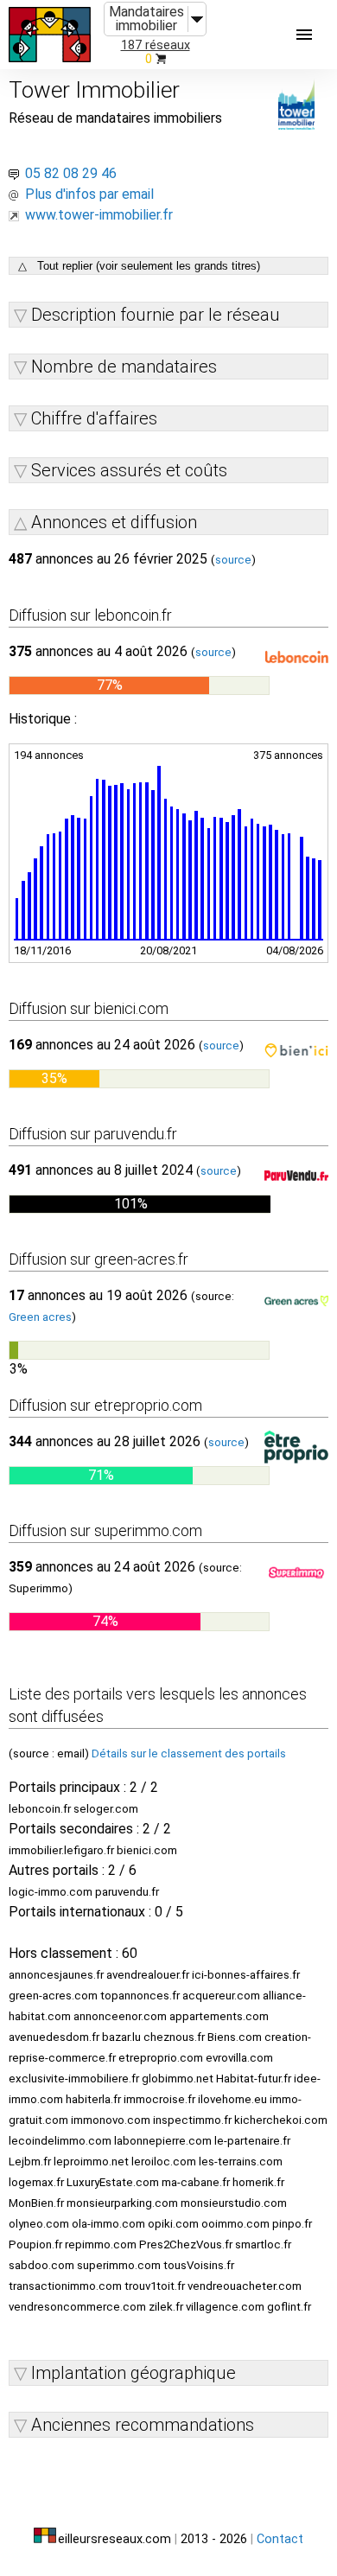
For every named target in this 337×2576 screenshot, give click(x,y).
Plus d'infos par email (89, 194)
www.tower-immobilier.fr (99, 215)
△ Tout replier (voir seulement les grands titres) (139, 266)
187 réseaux (156, 45)
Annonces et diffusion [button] (114, 522)
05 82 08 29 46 (71, 173)
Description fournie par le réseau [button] (156, 315)
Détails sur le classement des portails (189, 1753)
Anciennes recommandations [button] (143, 2425)
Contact (280, 2539)
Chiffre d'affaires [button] (94, 418)
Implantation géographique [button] (134, 2373)
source (233, 560)
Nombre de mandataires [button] (124, 367)
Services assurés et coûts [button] (129, 470)
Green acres (40, 1317)
